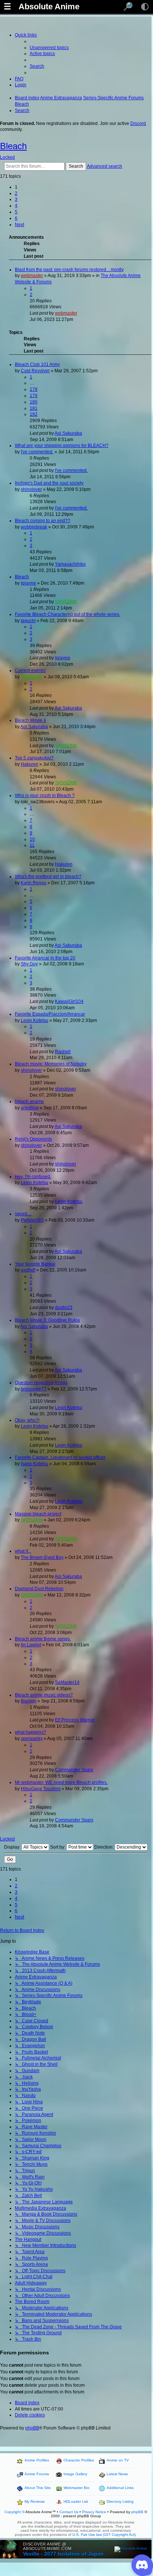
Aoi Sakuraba (68, 433)
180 (34, 402)
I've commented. (37, 452)
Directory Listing (120, 2501)
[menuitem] (49, 48)
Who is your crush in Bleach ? (45, 795)
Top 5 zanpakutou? (34, 758)
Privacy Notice (94, 2512)
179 (34, 396)
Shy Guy (29, 964)
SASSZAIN (66, 602)
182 (34, 414)
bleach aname (29, 1102)
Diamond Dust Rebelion (39, 1589)
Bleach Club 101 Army (37, 364)
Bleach (13, 146)
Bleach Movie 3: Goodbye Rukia (47, 1320)
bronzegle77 (34, 1389)
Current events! (30, 670)
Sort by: (58, 1847)
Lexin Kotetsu (35, 1020)
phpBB (32, 2428)
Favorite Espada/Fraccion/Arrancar (50, 1014)
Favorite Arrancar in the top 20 (45, 958)
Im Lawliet (31, 1645)
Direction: (105, 1847)
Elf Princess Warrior (75, 1720)
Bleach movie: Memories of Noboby (51, 1064)
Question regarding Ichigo (41, 1383)
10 (32, 839)
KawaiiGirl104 (69, 1001)
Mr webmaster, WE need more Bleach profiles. (61, 1782)
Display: (13, 1847)
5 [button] (16, 212)
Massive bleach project (38, 1514)
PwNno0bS (32, 1220)
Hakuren (30, 764)
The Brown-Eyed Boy (42, 1557)
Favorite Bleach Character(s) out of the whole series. (68, 614)
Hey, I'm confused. (33, 1177)
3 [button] (16, 199)
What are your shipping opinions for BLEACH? (62, 446)
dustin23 (64, 1308)
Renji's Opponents (33, 1139)
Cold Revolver (35, 371)
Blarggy (29, 1701)
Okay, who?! (27, 1420)
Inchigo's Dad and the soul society (49, 483)
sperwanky (32, 1739)
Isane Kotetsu (35, 1464)
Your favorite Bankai (35, 1264)
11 (32, 845)
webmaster (32, 276)
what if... (23, 1551)
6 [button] (16, 218)
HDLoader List (76, 2501)
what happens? (30, 1732)
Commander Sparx (74, 1770)
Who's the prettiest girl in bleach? (48, 877)
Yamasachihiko (70, 564)
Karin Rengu (34, 883)
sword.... (23, 1214)
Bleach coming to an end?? (43, 521)
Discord (138, 123)
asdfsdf (28, 1270)
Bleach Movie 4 (30, 720)
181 (34, 408)
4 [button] (16, 206)
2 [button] (16, 193)
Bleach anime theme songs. (43, 1639)
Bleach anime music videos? (44, 1695)
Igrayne (28, 583)
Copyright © (14, 2512)
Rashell (63, 1052)
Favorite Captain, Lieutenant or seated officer (60, 1457)
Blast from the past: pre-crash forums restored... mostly (69, 270)
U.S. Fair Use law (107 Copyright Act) (104, 2535)
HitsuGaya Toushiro (41, 1789)
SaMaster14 (67, 1682)
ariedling (30, 1108)
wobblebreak (34, 527)
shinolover (31, 489)
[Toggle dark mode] (145, 7)
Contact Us (69, 2512)
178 (34, 389)
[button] (19, 225)
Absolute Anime (49, 7)
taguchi (28, 621)
